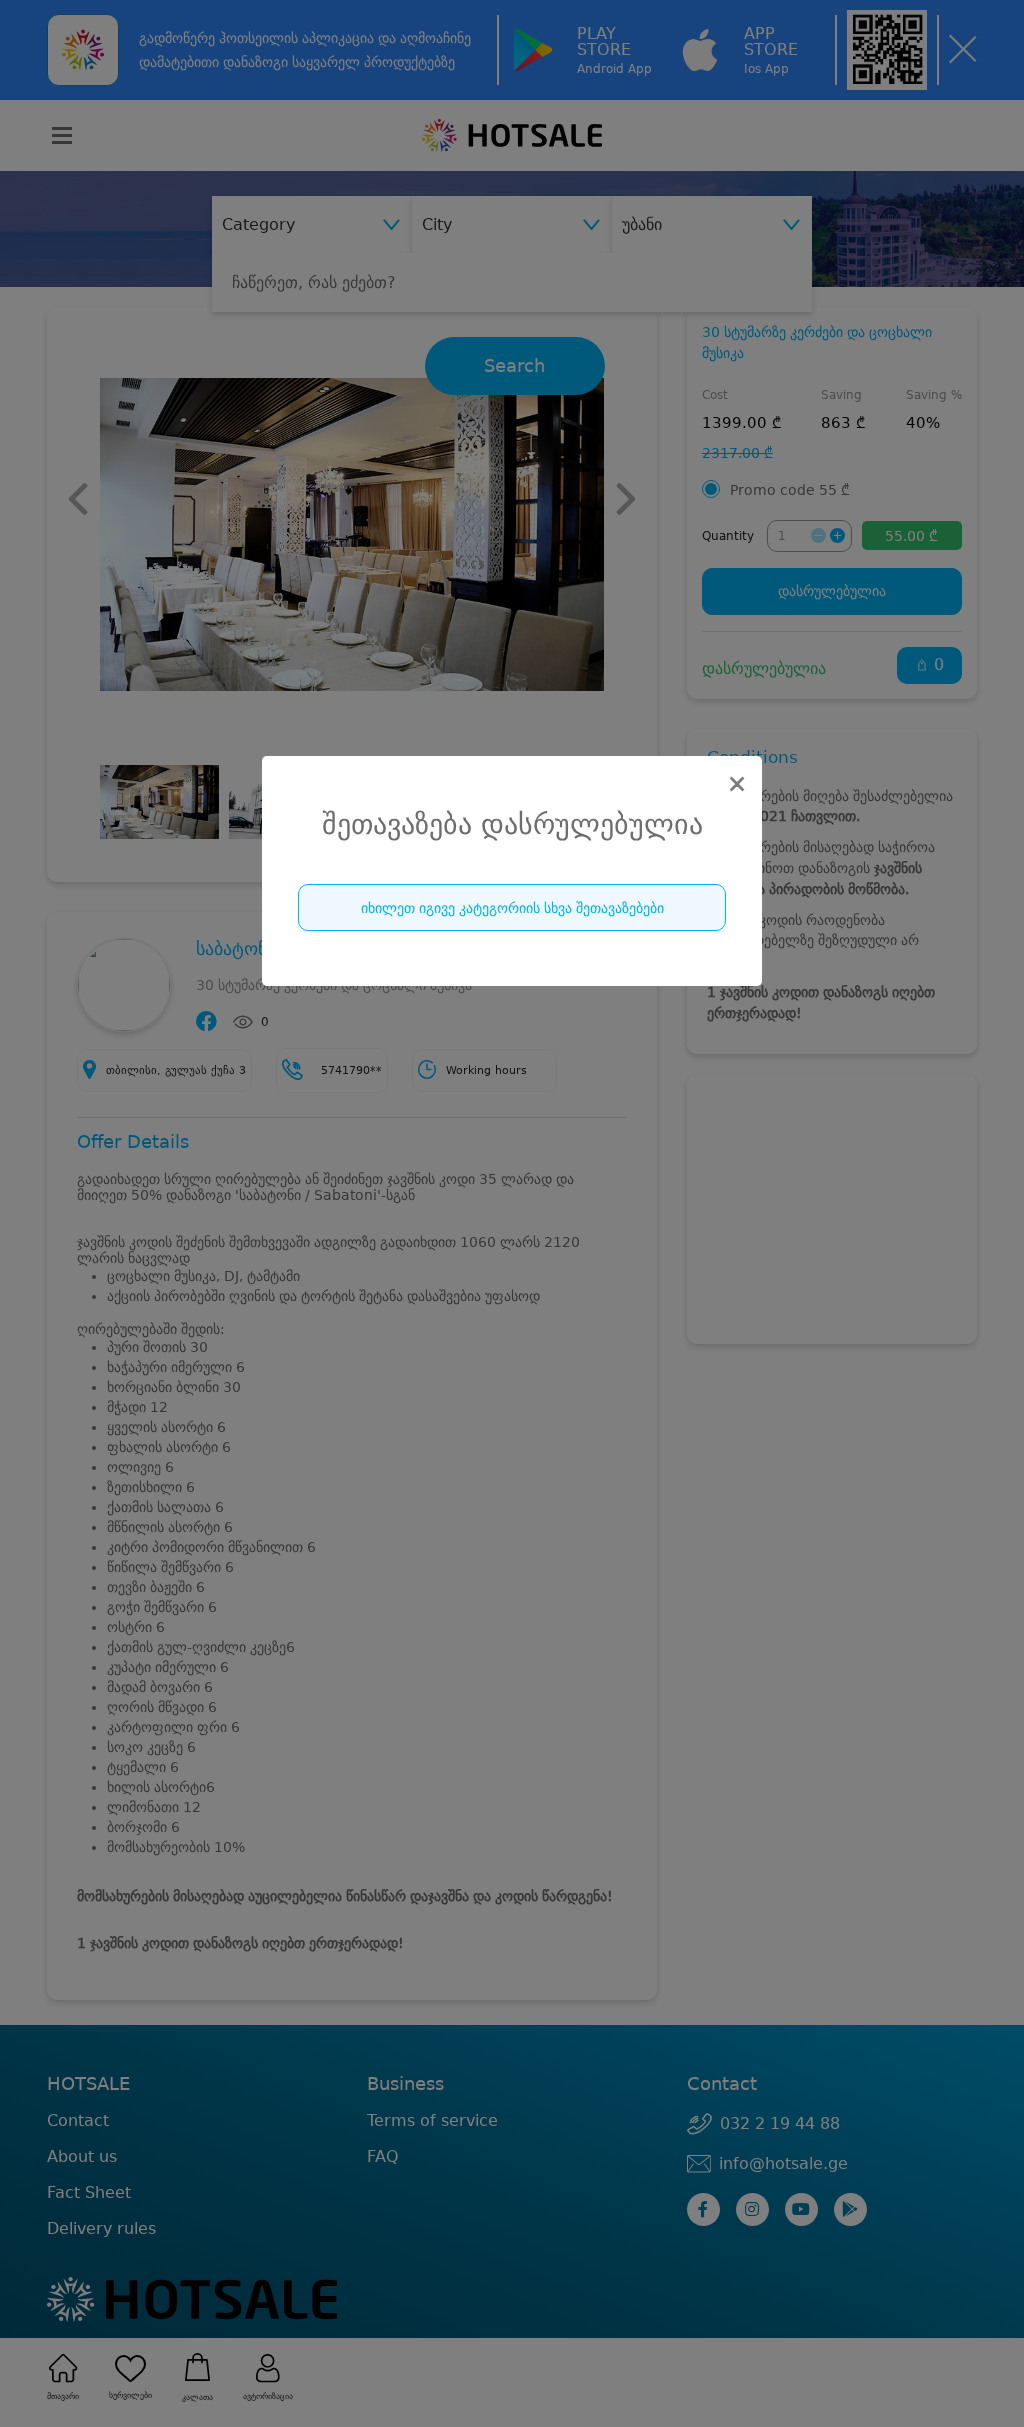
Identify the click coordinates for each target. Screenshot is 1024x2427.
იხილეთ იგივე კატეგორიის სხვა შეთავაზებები (512, 908)
